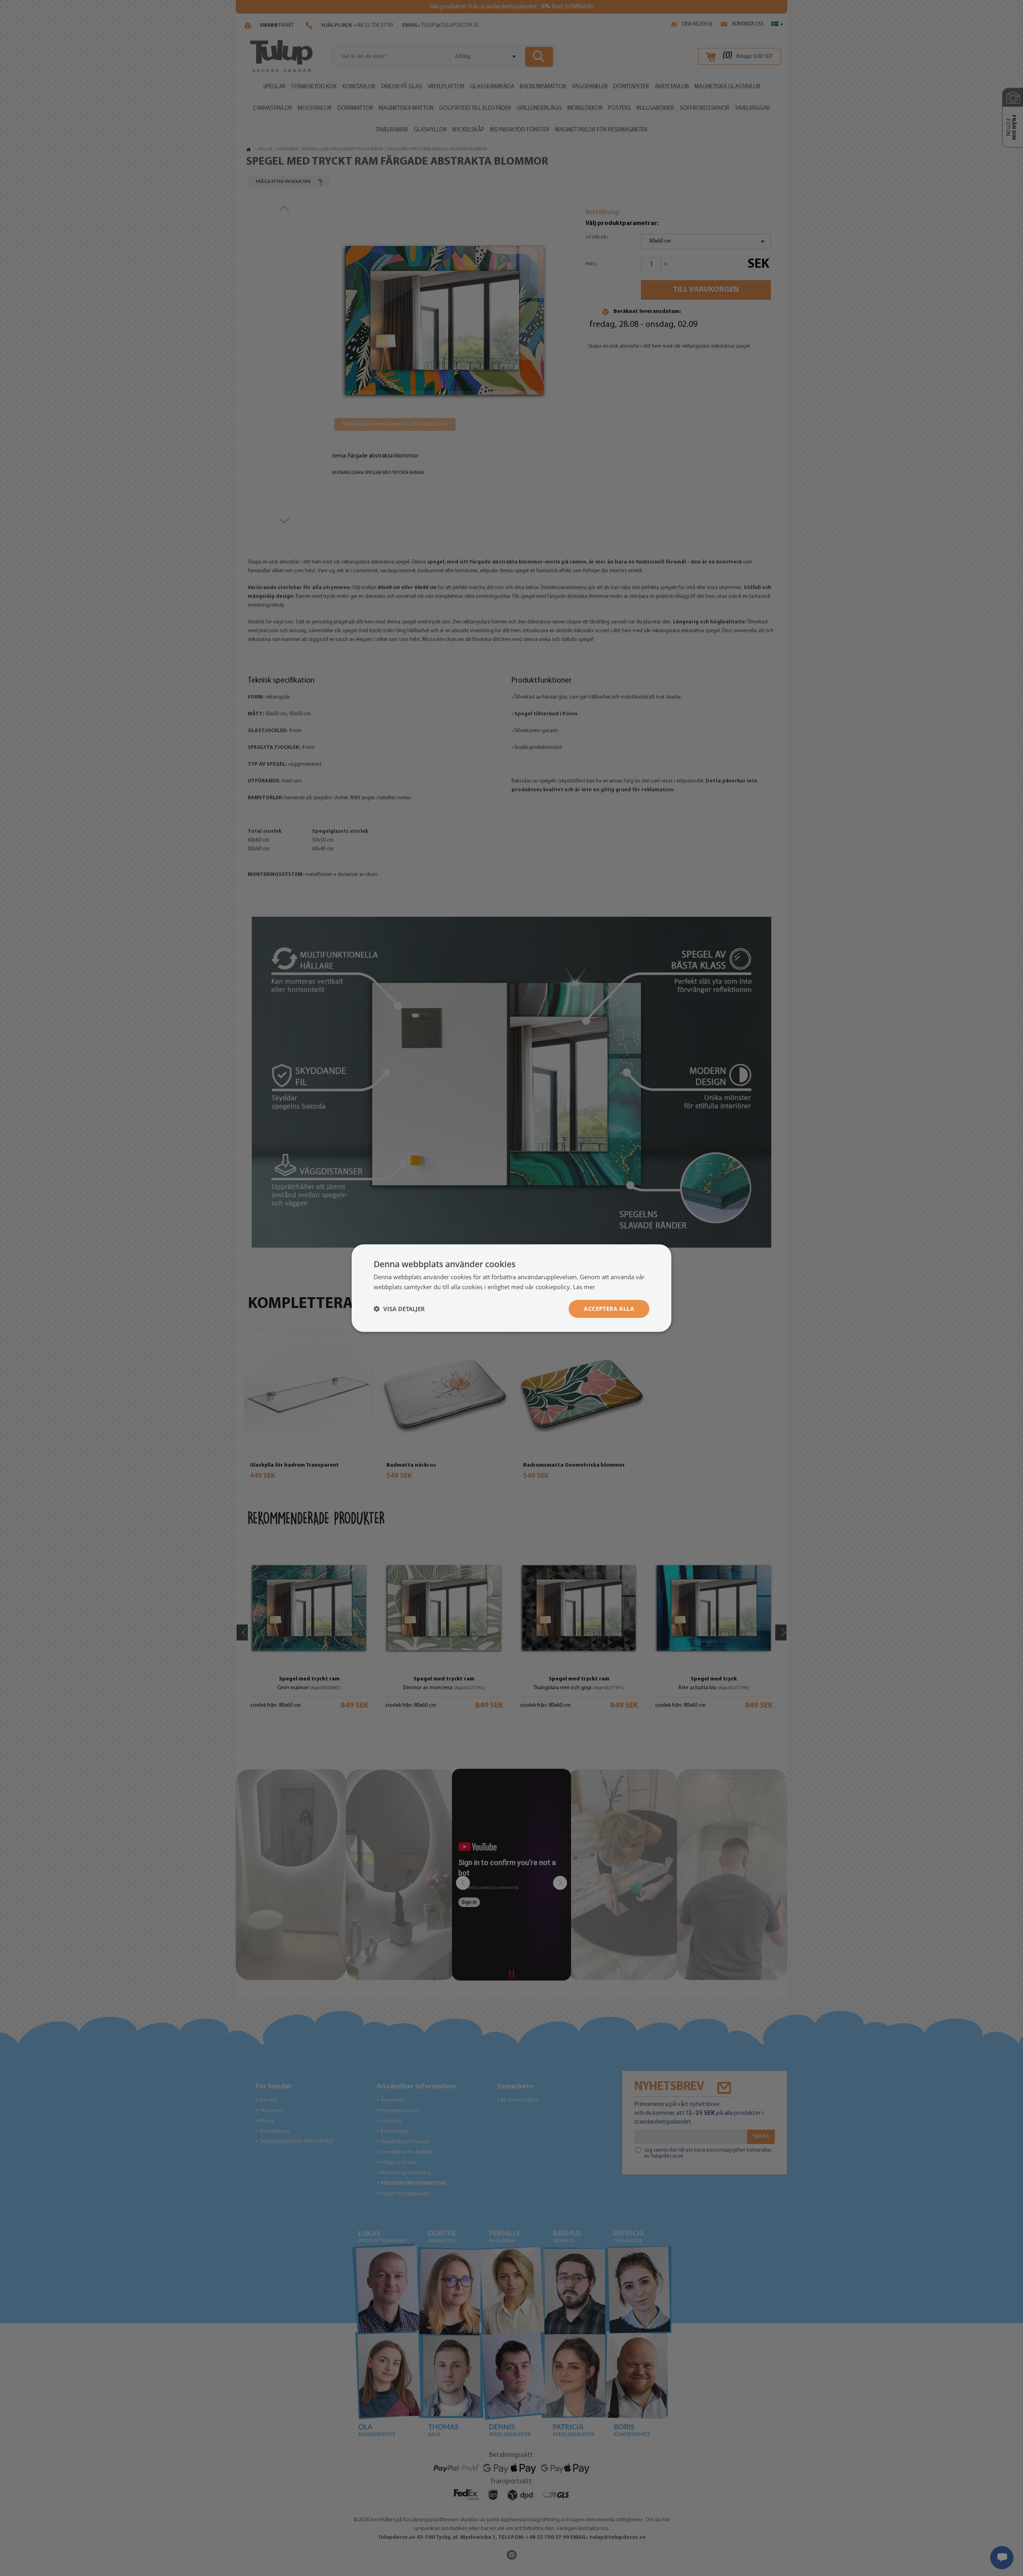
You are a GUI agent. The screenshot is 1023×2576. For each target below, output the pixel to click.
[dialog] (511, 1288)
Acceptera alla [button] (609, 1309)
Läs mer (584, 1287)
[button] (399, 1309)
